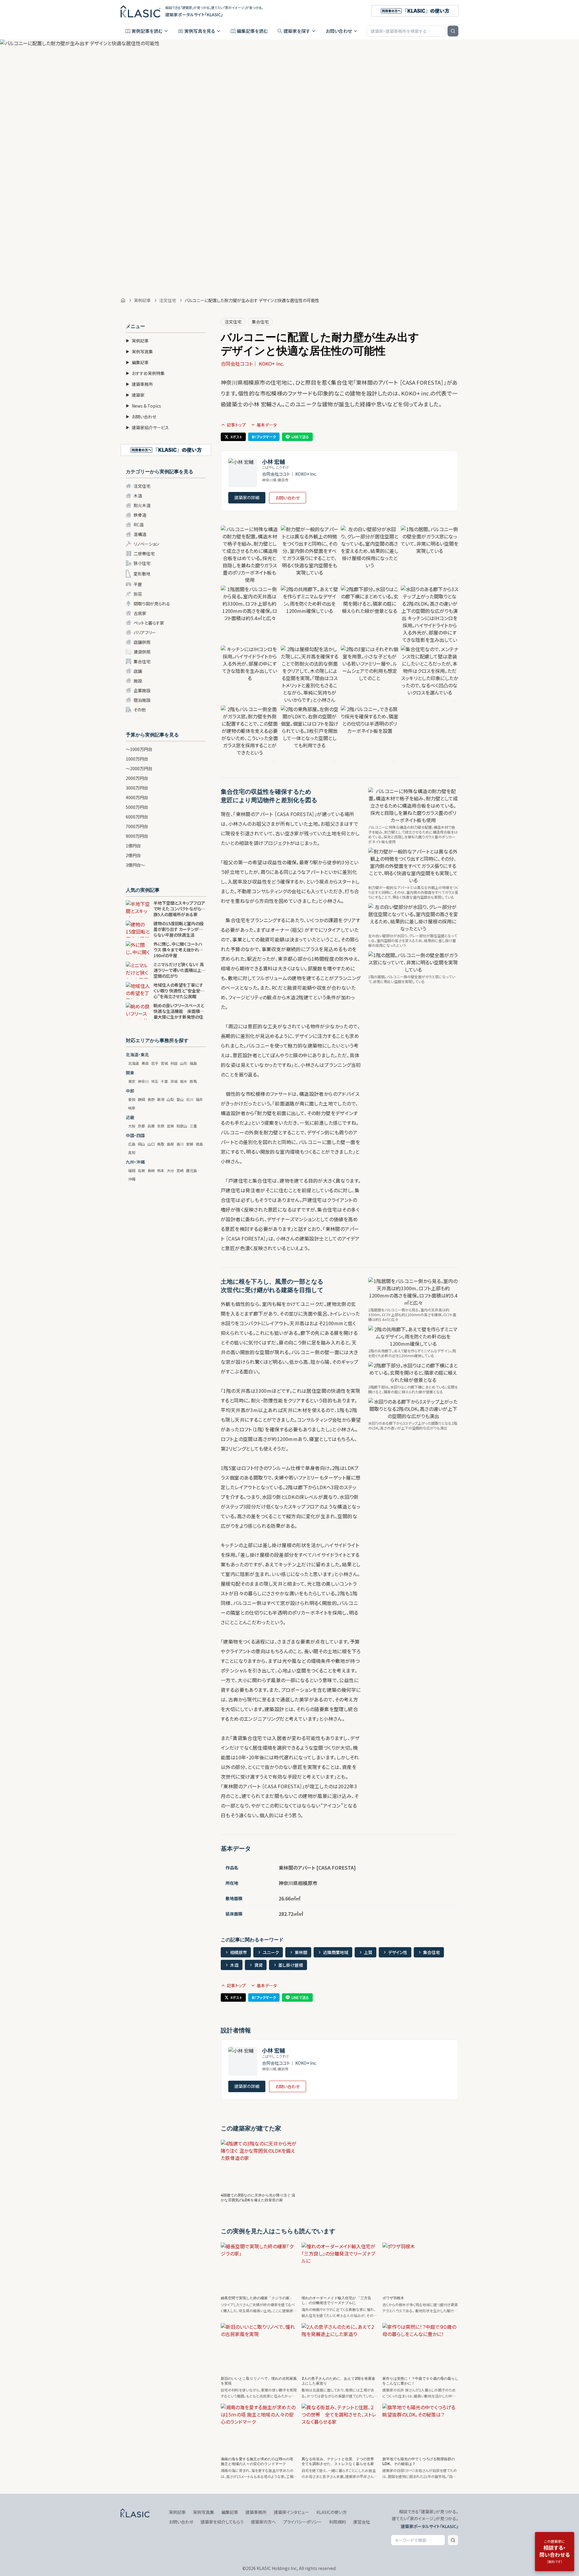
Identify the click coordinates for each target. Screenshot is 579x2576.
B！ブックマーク (264, 437)
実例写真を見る (200, 31)
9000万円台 (137, 836)
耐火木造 (142, 505)
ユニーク (271, 1952)
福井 (199, 1099)
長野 (151, 1099)
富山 (180, 1099)
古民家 (140, 613)
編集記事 (137, 362)
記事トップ (236, 425)
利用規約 (337, 2522)
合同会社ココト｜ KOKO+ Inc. (252, 364)
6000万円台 (137, 817)
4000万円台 (137, 797)
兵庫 (151, 1126)
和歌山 (182, 1126)
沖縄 (132, 1179)
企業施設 (142, 690)
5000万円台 (137, 807)
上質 (368, 1952)
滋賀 (170, 1126)
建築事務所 (139, 384)
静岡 (141, 1099)
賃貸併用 (142, 652)
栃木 (184, 1081)
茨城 (174, 1081)
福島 (193, 1063)
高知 (132, 1152)
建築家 (135, 395)
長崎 (151, 1170)
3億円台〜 (135, 865)
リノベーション (146, 544)
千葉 (164, 1081)
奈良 (161, 1126)
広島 (132, 1144)
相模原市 (239, 1952)
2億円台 (133, 855)
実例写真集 (139, 352)
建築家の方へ (263, 2522)
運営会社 (362, 2522)
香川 (180, 1144)
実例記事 (142, 300)
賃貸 (258, 1965)
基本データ (267, 425)
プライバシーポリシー (302, 2522)
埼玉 (155, 1081)
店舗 (138, 671)
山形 (184, 1063)
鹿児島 (191, 1170)
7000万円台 (137, 826)
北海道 (134, 1063)
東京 (132, 1081)
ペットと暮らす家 (149, 623)
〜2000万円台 (139, 768)
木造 (138, 496)
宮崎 (180, 1170)
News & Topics (143, 406)
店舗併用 (142, 642)
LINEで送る (300, 437)
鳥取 (161, 1144)
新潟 (161, 1099)
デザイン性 (398, 1952)
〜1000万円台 (139, 749)
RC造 (139, 525)
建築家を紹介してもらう (222, 2522)
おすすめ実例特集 (145, 373)
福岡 (132, 1170)
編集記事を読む (252, 31)
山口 (151, 1144)
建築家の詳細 (247, 497)
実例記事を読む (147, 31)
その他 (140, 710)
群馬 (193, 1081)
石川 (190, 1099)
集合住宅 (142, 661)
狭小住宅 (142, 563)
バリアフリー (145, 632)
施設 (138, 681)
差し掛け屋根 (291, 1965)
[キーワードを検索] (453, 31)
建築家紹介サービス (147, 427)
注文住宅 (168, 300)
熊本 (161, 1170)
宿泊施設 (142, 700)
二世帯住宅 (144, 553)
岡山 (141, 1144)
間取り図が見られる (152, 604)
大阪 (132, 1126)
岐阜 (132, 1108)
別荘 (138, 594)
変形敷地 (142, 574)
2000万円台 (137, 778)
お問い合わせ (339, 31)
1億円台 (133, 846)
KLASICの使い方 (332, 2512)
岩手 (155, 1063)
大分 (170, 1170)
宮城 (164, 1063)
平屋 (138, 584)
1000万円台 (137, 759)
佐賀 (141, 1170)
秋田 (174, 1063)
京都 (141, 1126)
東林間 (301, 1952)
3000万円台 (137, 788)
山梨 (170, 1099)
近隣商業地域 (336, 1952)
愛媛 (190, 1144)
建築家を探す (297, 31)
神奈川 (143, 1081)
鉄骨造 (140, 515)
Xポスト (236, 437)
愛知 (132, 1099)
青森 (145, 1063)
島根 (170, 1144)
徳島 (199, 1144)
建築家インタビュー (291, 2512)
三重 (193, 1126)
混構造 (140, 534)
